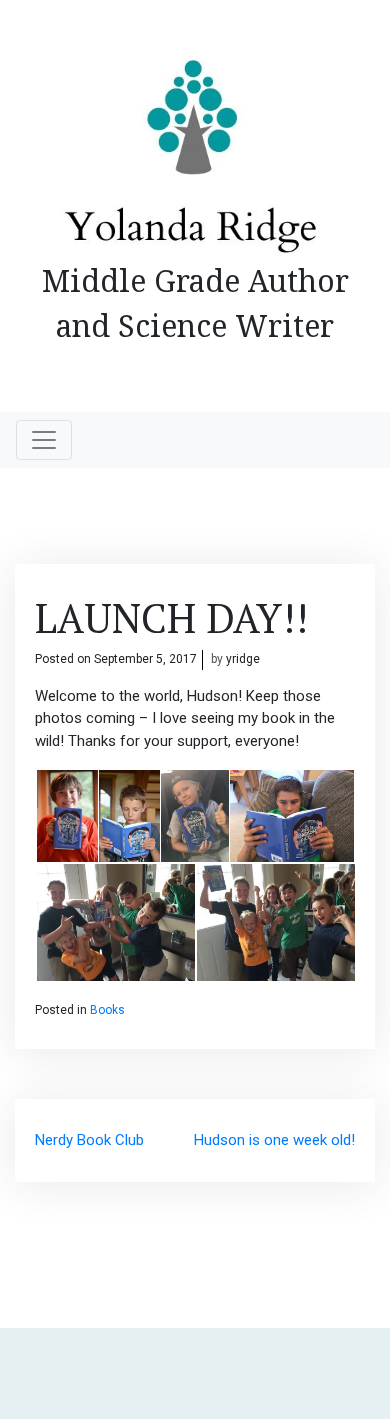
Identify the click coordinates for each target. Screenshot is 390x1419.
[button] (66, 816)
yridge (243, 659)
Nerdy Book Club (89, 1140)
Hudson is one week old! (274, 1140)
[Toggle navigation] (44, 440)
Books (107, 1010)
